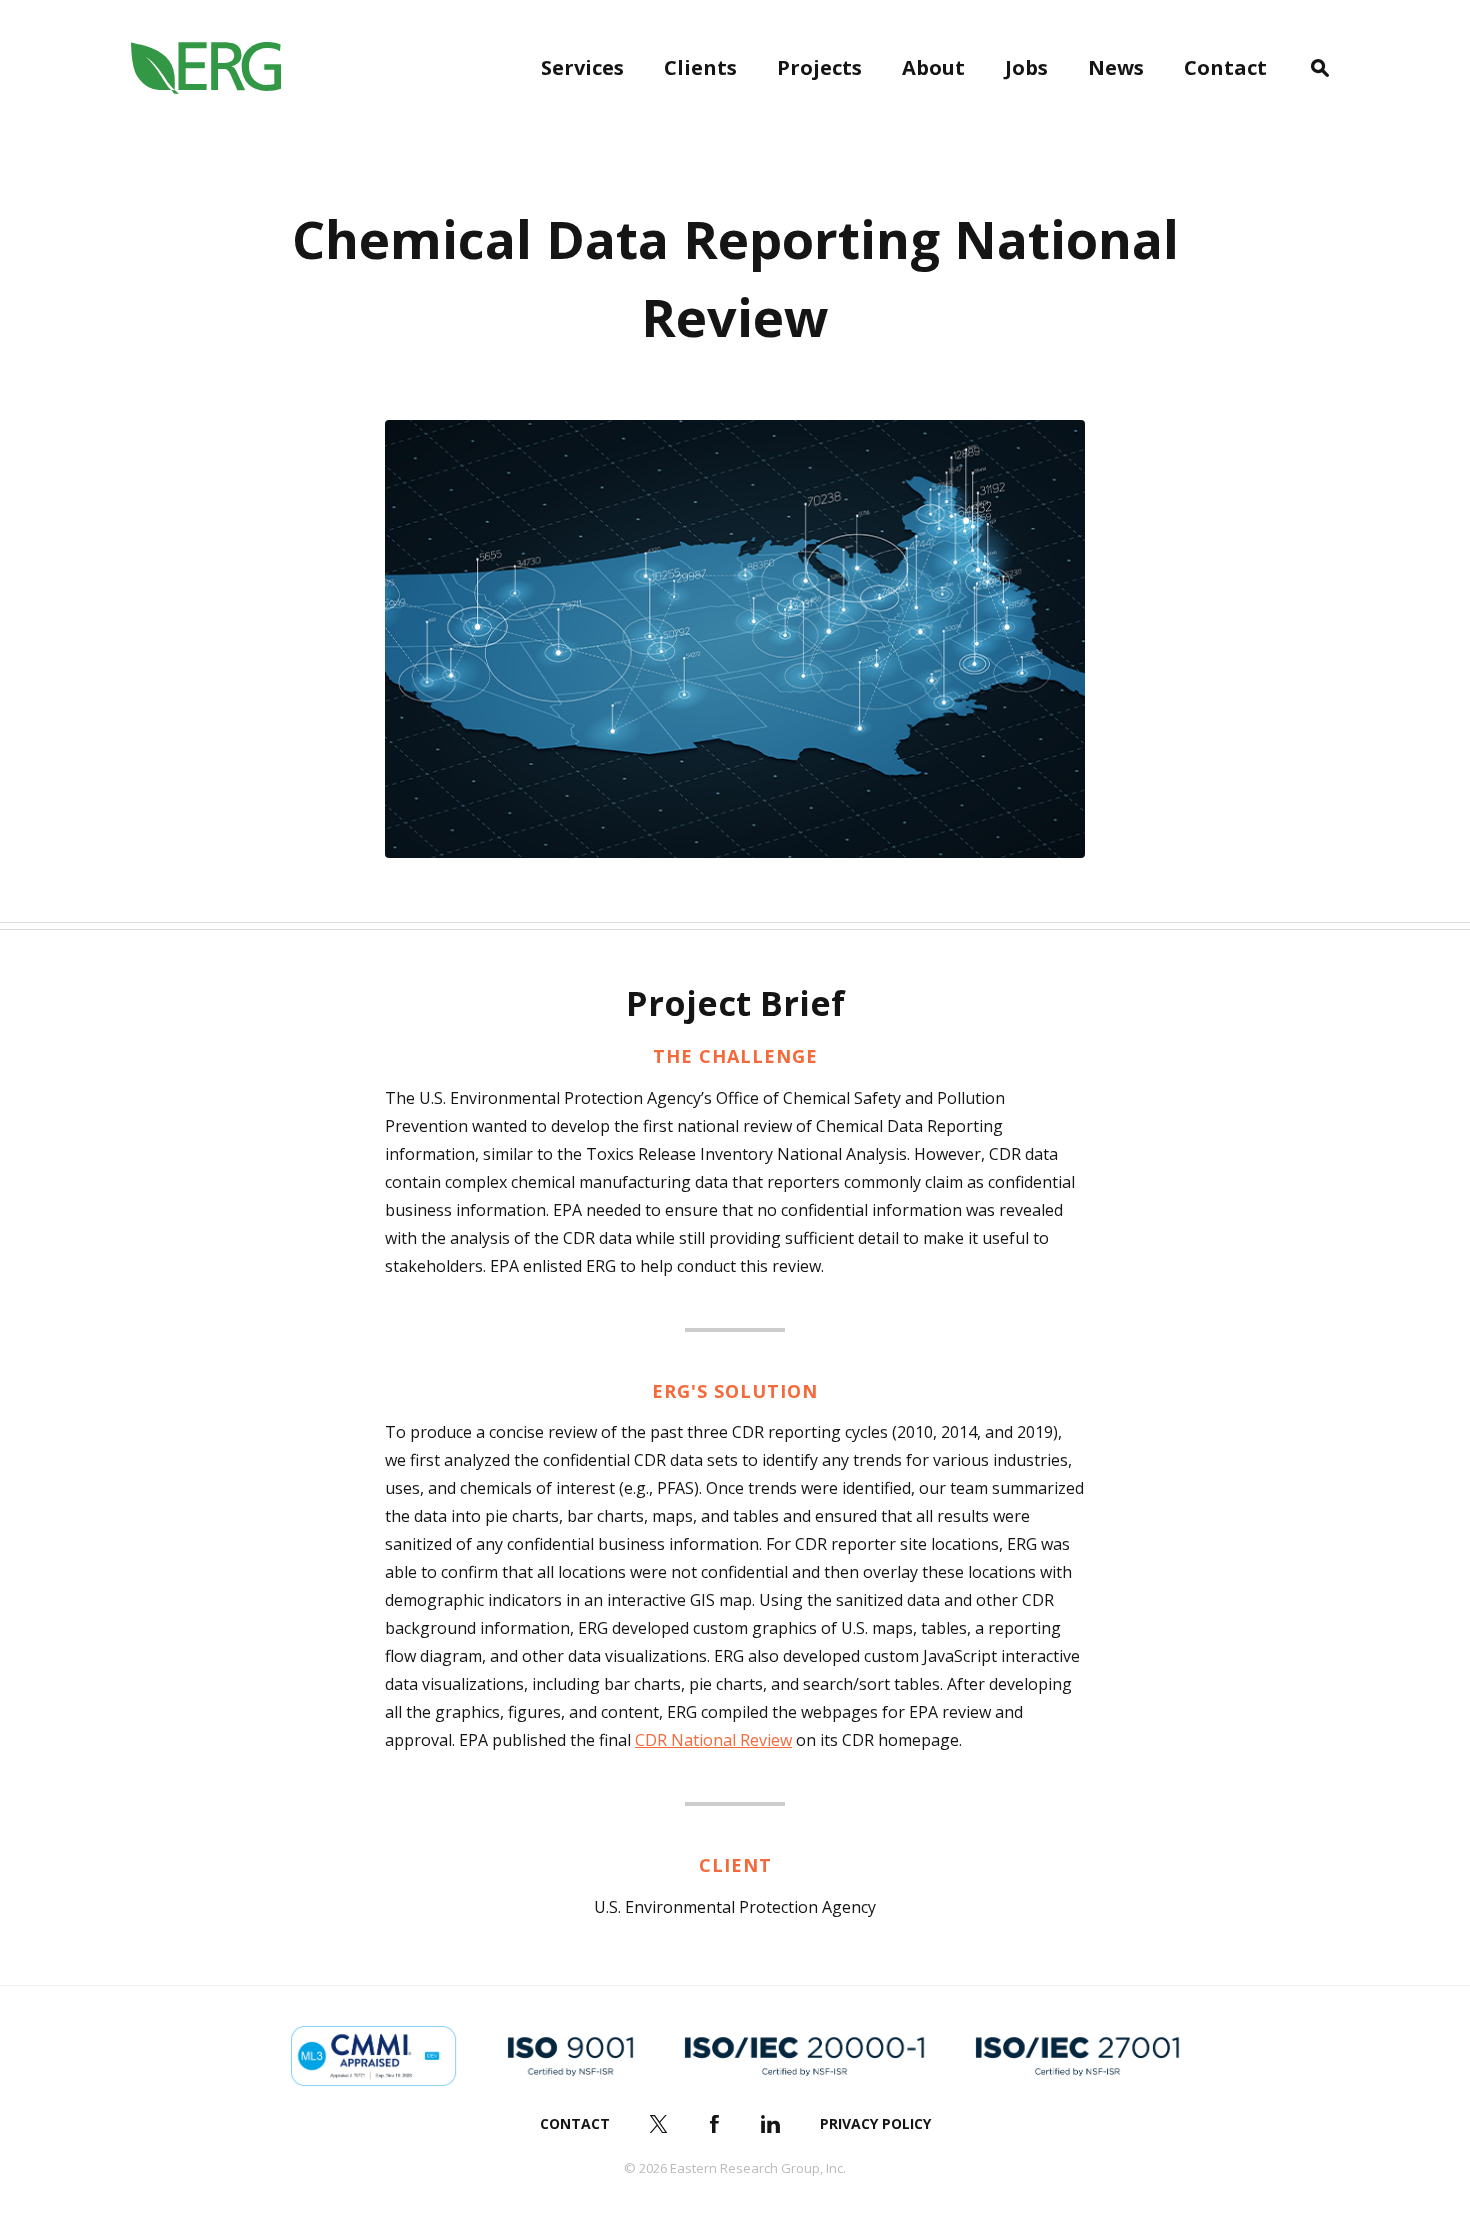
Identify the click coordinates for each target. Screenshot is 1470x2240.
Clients (700, 67)
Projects (819, 67)
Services (582, 67)
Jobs (1026, 67)
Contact (1225, 67)
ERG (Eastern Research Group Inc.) (206, 68)
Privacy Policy (875, 2123)
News (1116, 67)
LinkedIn (771, 2124)
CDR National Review (713, 1740)
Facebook (715, 2124)
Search (1320, 68)
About (933, 67)
